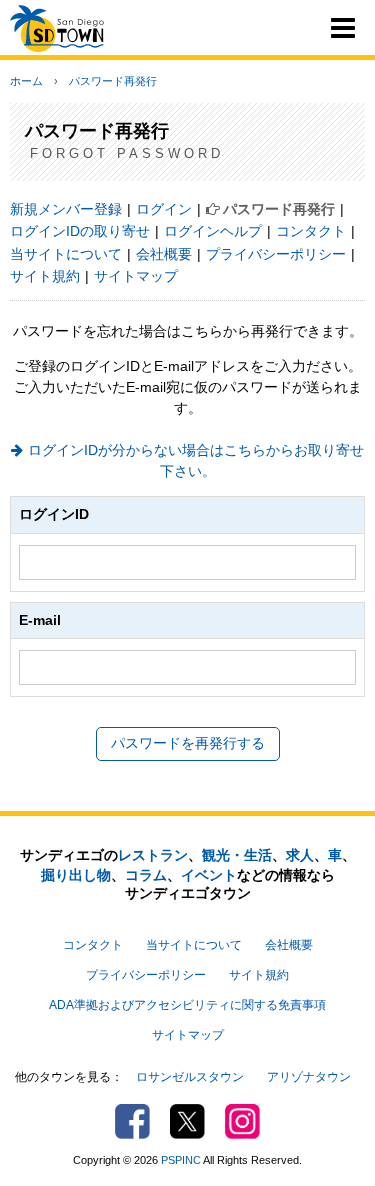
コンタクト (311, 231)
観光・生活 (237, 855)
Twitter (187, 1121)
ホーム (26, 81)
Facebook (132, 1121)
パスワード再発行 (113, 81)
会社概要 (164, 254)
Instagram (242, 1121)
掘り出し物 (76, 875)
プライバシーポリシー (276, 254)
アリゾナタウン (309, 1077)
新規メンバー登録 (66, 209)
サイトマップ (136, 276)
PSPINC (181, 1160)
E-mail (40, 620)
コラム (146, 875)
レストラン (153, 855)
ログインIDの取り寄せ (80, 231)
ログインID (54, 514)
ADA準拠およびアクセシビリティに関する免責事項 (187, 1005)
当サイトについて (66, 254)
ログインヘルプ (213, 231)
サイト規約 (45, 276)
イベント (209, 875)
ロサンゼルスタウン (190, 1077)
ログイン (164, 209)
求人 (300, 855)
